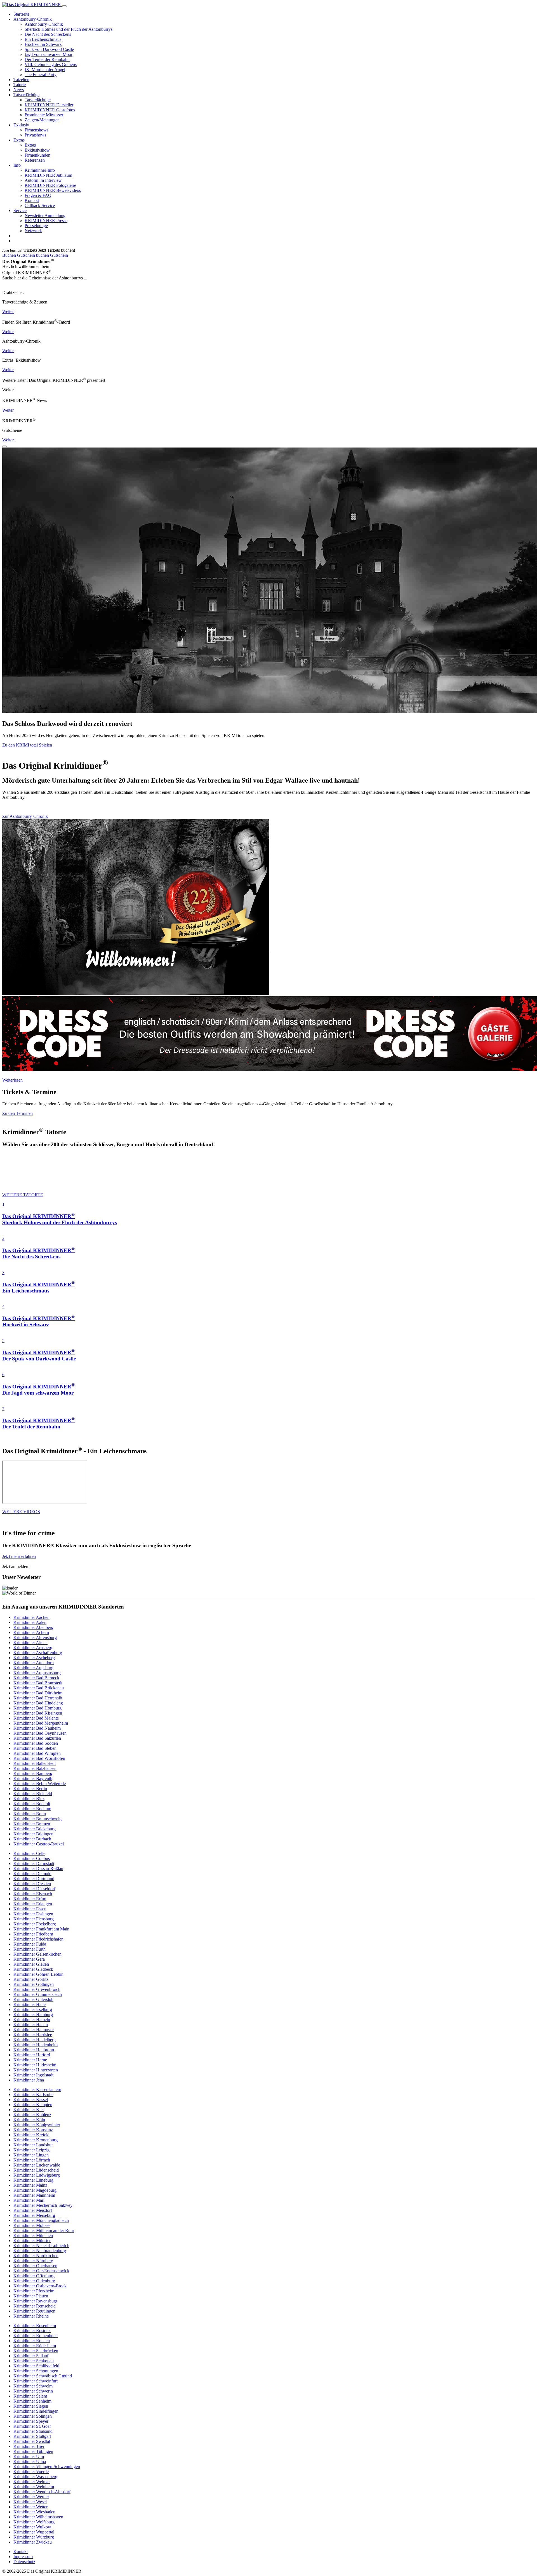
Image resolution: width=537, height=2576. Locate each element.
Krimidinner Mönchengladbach (41, 2220)
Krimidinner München (33, 2235)
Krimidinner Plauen (31, 2296)
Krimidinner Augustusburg (37, 1673)
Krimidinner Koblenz (32, 2115)
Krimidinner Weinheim (34, 2487)
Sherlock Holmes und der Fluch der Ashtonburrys (69, 29)
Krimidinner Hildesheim (35, 2065)
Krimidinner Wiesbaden (34, 2512)
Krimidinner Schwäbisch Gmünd (43, 2376)
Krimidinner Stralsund (33, 2431)
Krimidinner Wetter (30, 2507)
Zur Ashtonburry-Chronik (25, 816)
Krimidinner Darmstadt (34, 1863)
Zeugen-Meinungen (42, 120)
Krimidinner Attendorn (34, 1663)
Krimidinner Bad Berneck (36, 1678)
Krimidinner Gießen (31, 1964)
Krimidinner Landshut (33, 2145)
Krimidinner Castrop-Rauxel (39, 1844)
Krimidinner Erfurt (30, 1899)
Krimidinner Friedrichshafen (38, 1939)
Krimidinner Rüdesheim (35, 2346)
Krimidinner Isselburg (33, 2009)
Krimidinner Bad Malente (36, 1718)
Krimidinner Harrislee (33, 2035)
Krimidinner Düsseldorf (34, 1889)
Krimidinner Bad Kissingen (38, 1713)
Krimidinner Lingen (31, 2155)
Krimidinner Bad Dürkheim (38, 1693)
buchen (43, 255)
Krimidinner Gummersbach (38, 1994)
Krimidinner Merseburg (34, 2215)
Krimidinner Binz (29, 1799)
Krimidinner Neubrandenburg (40, 2251)
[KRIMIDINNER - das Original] (32, 5)
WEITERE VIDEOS (21, 1512)
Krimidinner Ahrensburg (35, 1637)
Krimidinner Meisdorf (33, 2210)
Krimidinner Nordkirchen (36, 2256)
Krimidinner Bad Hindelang (38, 1703)
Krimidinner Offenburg (34, 2276)
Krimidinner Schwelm (33, 2386)
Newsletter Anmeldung (45, 216)
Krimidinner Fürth (30, 1949)
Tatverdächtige (26, 95)
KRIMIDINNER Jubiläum (48, 175)
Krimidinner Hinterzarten (36, 2070)
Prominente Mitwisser (44, 115)
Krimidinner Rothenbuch (36, 2336)
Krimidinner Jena (29, 2080)
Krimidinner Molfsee (32, 2225)
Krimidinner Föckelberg (35, 1924)
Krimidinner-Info (40, 170)
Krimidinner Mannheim (34, 2195)
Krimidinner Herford (32, 2055)
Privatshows (35, 135)
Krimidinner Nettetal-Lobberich (41, 2246)
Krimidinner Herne (30, 2060)
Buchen (10, 255)
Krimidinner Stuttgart (32, 2436)
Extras (19, 140)
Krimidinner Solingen (33, 2416)
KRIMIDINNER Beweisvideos (53, 190)
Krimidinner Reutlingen (34, 2311)
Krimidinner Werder (31, 2497)
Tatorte (20, 85)
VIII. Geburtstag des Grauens (51, 64)
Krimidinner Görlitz (31, 1979)
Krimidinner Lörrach (32, 2160)
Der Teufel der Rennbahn (47, 59)
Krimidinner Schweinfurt (36, 2381)
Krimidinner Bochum (32, 1809)
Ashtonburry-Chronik (33, 19)
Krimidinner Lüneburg (33, 2180)
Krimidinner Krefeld (31, 2135)
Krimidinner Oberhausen (35, 2266)
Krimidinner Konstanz (33, 2130)
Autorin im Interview (43, 180)
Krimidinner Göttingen (34, 1984)
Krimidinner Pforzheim (34, 2291)
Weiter (8, 311)
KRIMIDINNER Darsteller (49, 105)
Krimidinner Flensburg (34, 1919)
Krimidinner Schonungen (36, 2371)
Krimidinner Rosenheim (35, 2326)
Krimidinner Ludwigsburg (37, 2175)
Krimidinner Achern (31, 1632)
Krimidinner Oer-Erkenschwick (41, 2271)
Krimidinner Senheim (32, 2401)
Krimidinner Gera (29, 1959)
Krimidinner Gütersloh (33, 1999)
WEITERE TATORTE (23, 1195)
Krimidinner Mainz (30, 2185)
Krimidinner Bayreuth (33, 1778)
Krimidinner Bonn (30, 1814)
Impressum (23, 2557)
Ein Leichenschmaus (43, 39)
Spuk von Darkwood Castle (49, 49)
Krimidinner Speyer (31, 2421)
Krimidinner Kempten (33, 2105)
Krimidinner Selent (30, 2396)
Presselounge (36, 226)
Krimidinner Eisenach (33, 1894)
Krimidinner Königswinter (37, 2125)
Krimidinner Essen (30, 1909)
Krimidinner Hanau (31, 2025)
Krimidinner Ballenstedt (35, 1763)
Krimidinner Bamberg (33, 1773)
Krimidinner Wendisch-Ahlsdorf (42, 2492)
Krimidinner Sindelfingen (36, 2411)
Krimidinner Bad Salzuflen (37, 1738)
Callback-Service (40, 205)
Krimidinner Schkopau (34, 2361)
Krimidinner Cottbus (32, 1858)
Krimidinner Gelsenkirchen (37, 1954)
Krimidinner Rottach (32, 2341)
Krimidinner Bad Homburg (37, 1708)
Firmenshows (36, 130)
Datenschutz (24, 2562)
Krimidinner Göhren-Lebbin (38, 1974)
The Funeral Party (41, 75)
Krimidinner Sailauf (31, 2356)
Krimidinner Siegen (31, 2406)
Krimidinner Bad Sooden (36, 1743)
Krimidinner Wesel (30, 2502)
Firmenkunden (37, 155)
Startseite (21, 14)
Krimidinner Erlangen (33, 1904)
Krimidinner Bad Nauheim (37, 1728)
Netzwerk (33, 231)
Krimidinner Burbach (32, 1839)
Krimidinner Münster (32, 2241)
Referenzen (35, 160)
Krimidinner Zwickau (33, 2542)
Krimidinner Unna (30, 2461)
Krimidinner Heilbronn (34, 2050)
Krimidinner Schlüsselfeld (36, 2366)
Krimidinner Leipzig (31, 2150)
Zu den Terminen (17, 1113)
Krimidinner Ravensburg (35, 2301)
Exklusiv (21, 125)
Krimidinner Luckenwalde (37, 2165)
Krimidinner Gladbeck (33, 1969)
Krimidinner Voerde (31, 2472)
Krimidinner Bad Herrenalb (38, 1698)
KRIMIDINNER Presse (46, 221)
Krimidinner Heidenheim (36, 2045)
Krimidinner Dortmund (34, 1879)
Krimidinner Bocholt (32, 1804)
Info (17, 165)
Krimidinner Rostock (32, 2331)
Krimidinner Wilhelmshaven (38, 2517)
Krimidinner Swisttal (32, 2441)
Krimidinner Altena (30, 1643)
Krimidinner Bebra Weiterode (40, 1783)
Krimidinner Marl (29, 2200)
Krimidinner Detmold (32, 1874)
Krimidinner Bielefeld (33, 1794)
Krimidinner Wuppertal (34, 2532)
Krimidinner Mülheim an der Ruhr (44, 2230)
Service (20, 210)
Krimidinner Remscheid (35, 2306)
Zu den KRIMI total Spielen (27, 745)
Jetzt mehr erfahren (19, 1556)
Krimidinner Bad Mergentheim (41, 1723)
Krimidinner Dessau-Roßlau (38, 1869)
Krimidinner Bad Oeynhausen (40, 1733)
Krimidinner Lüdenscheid (36, 2170)
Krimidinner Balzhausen (35, 1768)
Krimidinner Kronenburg (36, 2140)
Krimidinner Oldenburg (34, 2281)
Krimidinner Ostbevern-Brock (40, 2286)
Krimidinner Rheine (31, 2316)
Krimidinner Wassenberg (35, 2477)
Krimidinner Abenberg (33, 1627)
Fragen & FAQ (38, 195)
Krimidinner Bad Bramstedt (38, 1683)
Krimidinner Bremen (32, 1824)
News (19, 90)
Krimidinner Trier (29, 2446)
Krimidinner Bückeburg (35, 1829)
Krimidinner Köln (29, 2120)
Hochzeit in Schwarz (43, 44)
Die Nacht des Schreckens (48, 34)
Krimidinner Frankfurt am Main (41, 1929)
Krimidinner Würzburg (34, 2537)
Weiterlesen (12, 1080)
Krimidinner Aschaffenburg (38, 1653)
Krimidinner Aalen (30, 1622)
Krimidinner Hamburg (33, 2015)
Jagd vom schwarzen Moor (49, 54)
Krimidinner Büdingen (33, 1834)
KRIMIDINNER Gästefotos (50, 110)
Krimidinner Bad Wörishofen (39, 1758)
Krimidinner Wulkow (32, 2527)
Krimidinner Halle (30, 2004)
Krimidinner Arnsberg (33, 1648)
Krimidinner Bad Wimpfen (37, 1753)
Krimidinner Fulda (30, 1944)
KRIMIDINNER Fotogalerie (50, 185)
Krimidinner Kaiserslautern (37, 2089)
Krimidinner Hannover (34, 2030)
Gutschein (27, 255)
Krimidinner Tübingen (33, 2451)
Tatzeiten (21, 80)
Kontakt (32, 200)
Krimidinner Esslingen (33, 1914)
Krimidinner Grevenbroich (37, 1989)
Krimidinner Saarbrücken (36, 2351)
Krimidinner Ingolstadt (33, 2075)
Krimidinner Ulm (29, 2456)
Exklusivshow (37, 150)
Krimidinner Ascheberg (34, 1658)
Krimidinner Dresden (32, 1884)
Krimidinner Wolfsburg (34, 2522)
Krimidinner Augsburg (33, 1668)
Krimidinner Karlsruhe (33, 2095)
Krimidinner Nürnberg (33, 2261)
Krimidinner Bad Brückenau (39, 1688)
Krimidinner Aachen (31, 1617)
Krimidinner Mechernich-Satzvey (43, 2205)
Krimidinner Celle (29, 1853)
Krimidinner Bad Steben (35, 1748)
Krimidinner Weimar (32, 2482)
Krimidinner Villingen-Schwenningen (47, 2466)
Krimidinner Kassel (31, 2100)
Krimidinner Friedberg (33, 1934)
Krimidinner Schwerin (33, 2391)
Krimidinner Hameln (32, 2020)
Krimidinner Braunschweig (37, 1819)
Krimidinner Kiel (29, 2110)
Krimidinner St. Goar (32, 2426)
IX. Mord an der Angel (45, 70)
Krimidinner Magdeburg (35, 2190)
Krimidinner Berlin (30, 1789)
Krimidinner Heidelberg (35, 2040)
